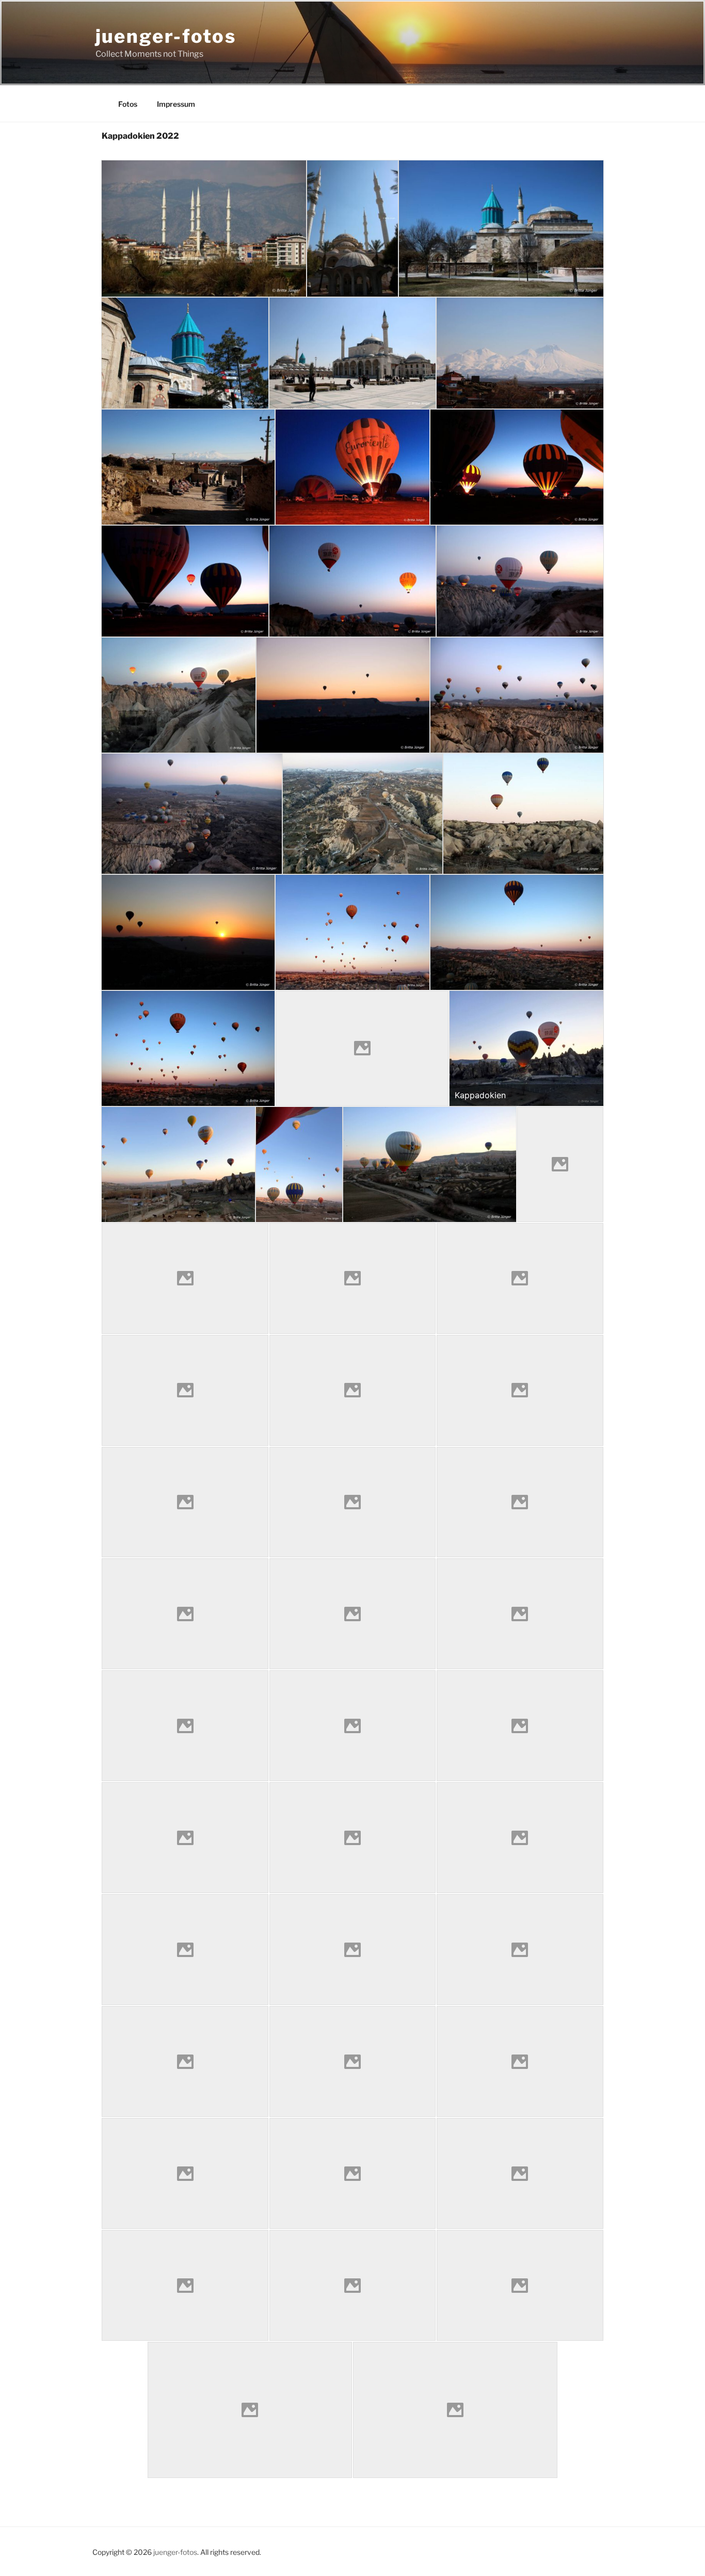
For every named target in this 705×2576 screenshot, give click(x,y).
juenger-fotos (166, 36)
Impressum (176, 104)
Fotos (128, 104)
